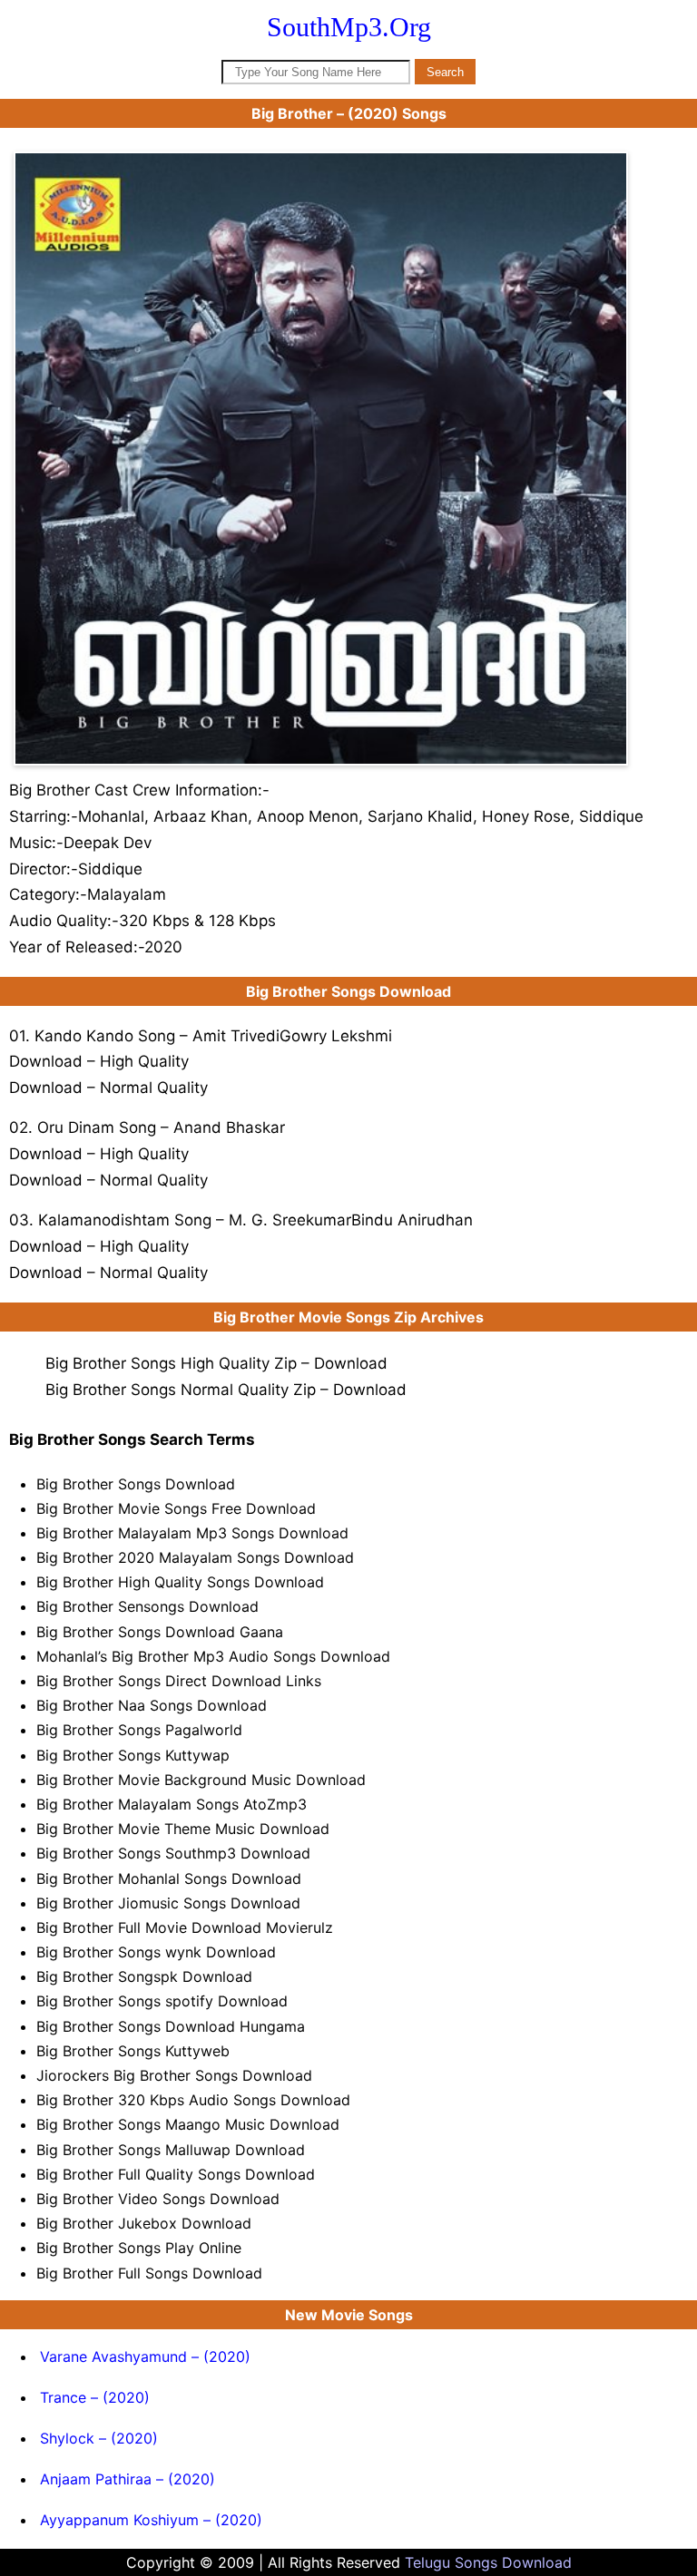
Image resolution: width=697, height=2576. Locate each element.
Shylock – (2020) (99, 2438)
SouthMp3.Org (349, 27)
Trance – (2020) (95, 2397)
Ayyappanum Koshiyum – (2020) (151, 2520)
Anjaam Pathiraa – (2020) (128, 2479)
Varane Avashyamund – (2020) (145, 2356)
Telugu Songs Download (488, 2562)
